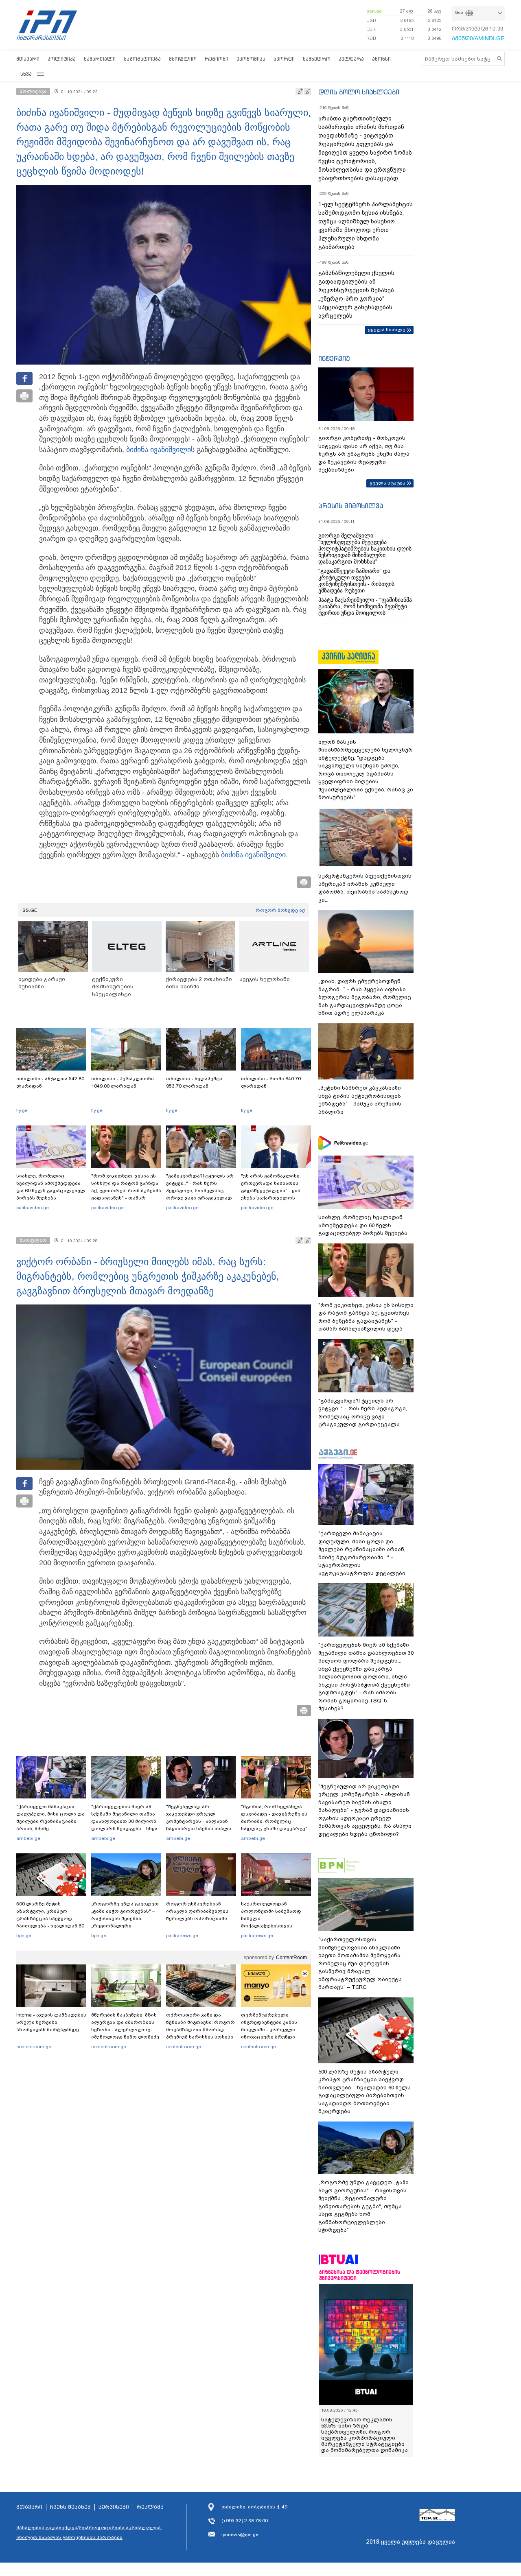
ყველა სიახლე (387, 330)
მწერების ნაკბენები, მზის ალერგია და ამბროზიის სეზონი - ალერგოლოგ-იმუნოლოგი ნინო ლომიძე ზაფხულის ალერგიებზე (125, 2030)
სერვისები (114, 2507)
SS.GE (30, 910)
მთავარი (28, 59)
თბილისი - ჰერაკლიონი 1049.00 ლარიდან (123, 1082)
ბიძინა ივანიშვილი (159, 450)
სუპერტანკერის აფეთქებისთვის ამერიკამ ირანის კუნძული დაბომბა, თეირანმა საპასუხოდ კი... (365, 888)
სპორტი (284, 59)
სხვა (26, 74)
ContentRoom (291, 1958)
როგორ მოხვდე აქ (280, 910)
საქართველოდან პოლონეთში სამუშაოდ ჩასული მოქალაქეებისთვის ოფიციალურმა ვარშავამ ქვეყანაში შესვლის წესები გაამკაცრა (275, 1926)
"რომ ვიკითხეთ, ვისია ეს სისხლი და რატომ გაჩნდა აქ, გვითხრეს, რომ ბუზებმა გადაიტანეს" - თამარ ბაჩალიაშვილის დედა (126, 1191)
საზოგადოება (142, 59)
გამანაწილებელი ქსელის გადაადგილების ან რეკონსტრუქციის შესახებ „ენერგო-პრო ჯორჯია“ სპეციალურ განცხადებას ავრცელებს (356, 294)
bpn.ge (374, 11)
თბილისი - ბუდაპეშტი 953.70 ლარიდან (194, 1082)
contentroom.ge (34, 2047)
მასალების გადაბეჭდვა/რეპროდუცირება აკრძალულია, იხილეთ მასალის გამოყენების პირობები (89, 2532)
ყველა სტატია (387, 483)
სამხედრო (317, 59)
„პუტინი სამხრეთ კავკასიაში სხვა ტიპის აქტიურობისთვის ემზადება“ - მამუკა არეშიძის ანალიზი (360, 1100)
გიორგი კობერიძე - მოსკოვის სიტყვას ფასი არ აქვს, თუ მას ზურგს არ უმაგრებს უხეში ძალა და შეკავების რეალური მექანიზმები (364, 454)
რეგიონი (217, 59)
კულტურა (351, 59)
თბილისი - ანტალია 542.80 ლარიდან (50, 1082)
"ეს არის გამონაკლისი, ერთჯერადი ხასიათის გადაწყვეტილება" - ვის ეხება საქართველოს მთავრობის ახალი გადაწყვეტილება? (271, 1194)
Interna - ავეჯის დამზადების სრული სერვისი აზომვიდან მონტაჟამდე (51, 2022)
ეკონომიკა (251, 59)
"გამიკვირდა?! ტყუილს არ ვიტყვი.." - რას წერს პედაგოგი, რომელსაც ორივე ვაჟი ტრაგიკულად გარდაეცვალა (200, 1191)
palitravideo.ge (33, 1208)
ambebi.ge (28, 1838)
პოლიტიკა (62, 59)
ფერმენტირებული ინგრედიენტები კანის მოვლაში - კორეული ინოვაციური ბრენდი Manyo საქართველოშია (271, 2030)
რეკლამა (150, 2507)
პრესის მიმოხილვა (351, 506)
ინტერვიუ (334, 358)
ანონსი (381, 59)
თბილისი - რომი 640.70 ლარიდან (271, 1082)
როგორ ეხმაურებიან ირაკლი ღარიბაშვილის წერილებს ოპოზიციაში (197, 1911)
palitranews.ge (182, 1936)
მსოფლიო (183, 59)
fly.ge (22, 1110)
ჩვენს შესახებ (70, 2507)
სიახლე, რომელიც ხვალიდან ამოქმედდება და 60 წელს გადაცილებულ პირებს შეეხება (51, 1187)
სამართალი (100, 59)
